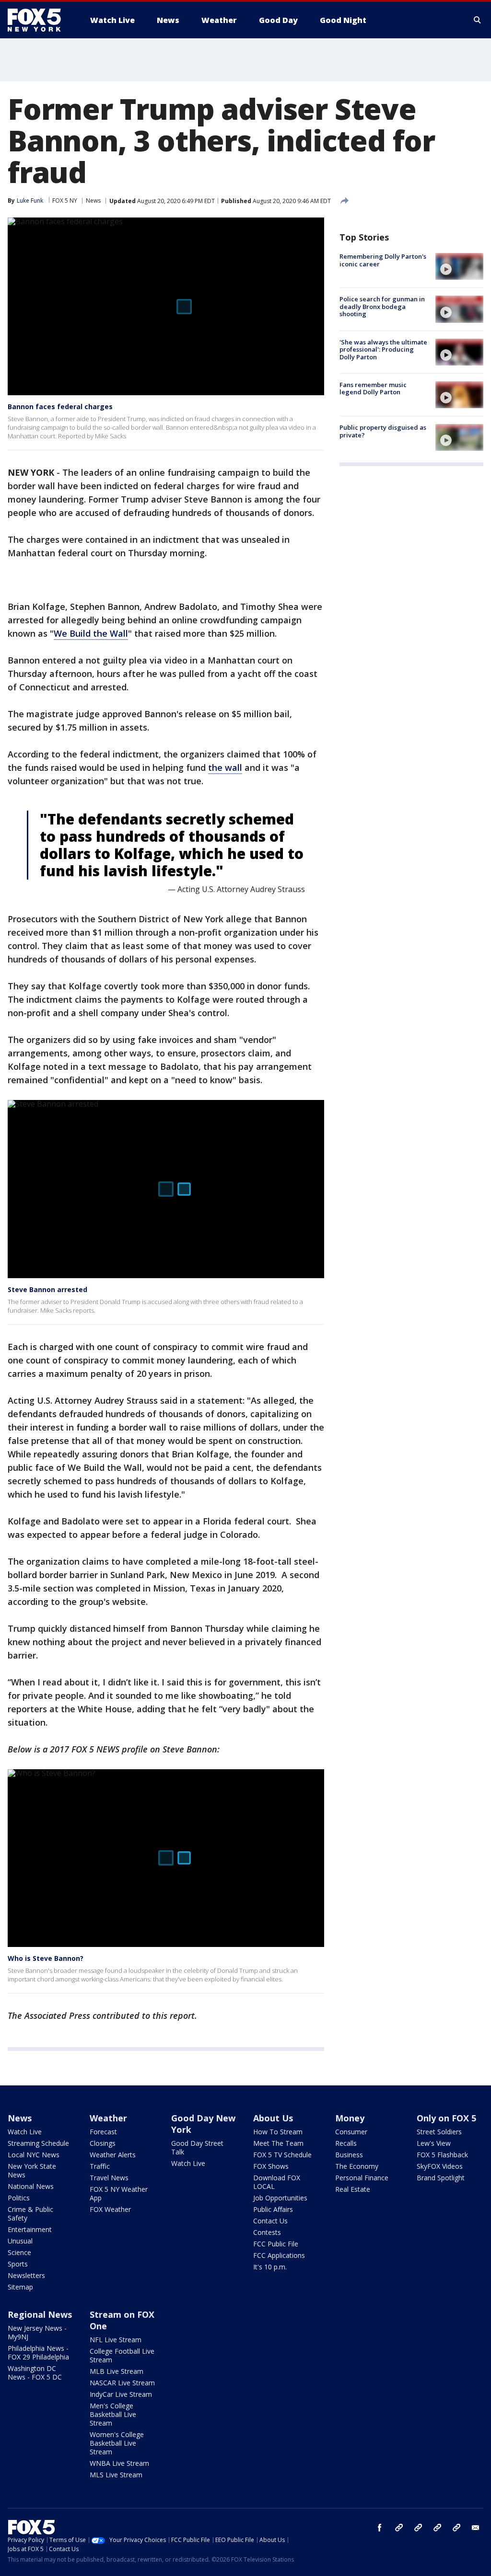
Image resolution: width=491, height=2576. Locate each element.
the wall (225, 767)
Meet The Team (278, 2143)
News (93, 200)
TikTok (418, 2528)
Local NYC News (34, 2155)
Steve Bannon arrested (47, 1289)
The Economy (357, 2166)
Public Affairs (273, 2209)
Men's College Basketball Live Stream (113, 2414)
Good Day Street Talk (197, 2147)
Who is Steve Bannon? (46, 1958)
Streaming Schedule (38, 2143)
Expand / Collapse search (478, 20)
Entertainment (30, 2229)
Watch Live (25, 2132)
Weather (108, 2118)
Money (350, 2118)
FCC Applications (279, 2255)
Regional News (40, 2314)
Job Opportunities (280, 2198)
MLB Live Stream (117, 2371)
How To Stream (278, 2132)
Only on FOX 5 (446, 2118)
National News (31, 2186)
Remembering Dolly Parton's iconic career (383, 260)
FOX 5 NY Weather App (119, 2193)
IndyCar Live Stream (121, 2394)
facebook (380, 2528)
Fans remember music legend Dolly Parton (373, 389)
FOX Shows (271, 2166)
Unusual (20, 2241)
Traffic (100, 2166)
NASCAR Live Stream (122, 2383)
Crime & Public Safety (30, 2214)
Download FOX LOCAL (277, 2182)
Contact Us (270, 2221)
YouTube (437, 2528)
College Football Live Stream (122, 2355)
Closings (103, 2143)
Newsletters (26, 2275)
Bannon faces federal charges (60, 406)
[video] (459, 266)
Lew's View (434, 2143)
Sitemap (20, 2287)
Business (349, 2155)
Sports (18, 2264)
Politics (19, 2198)
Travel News (109, 2178)
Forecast (103, 2132)
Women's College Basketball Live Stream (117, 2443)
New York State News (32, 2170)
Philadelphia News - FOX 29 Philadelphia (38, 2353)
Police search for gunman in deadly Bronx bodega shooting (382, 306)
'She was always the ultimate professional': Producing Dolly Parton (383, 349)
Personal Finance (362, 2178)
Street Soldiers (439, 2132)
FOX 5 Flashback (442, 2155)
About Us (273, 2118)
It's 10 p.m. (270, 2267)
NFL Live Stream (116, 2340)
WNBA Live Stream (119, 2463)
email (476, 2528)
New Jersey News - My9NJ (37, 2332)
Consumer (351, 2132)
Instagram (399, 2528)
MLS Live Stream (116, 2475)
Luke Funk (30, 200)
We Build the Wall (91, 633)
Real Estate (353, 2189)
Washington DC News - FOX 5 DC (35, 2373)
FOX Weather (110, 2209)
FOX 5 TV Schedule (282, 2155)
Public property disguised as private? (383, 431)
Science (19, 2252)
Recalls (346, 2143)
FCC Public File (276, 2244)
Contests (267, 2232)
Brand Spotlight (441, 2178)
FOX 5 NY (65, 200)
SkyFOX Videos (440, 2166)
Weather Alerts (113, 2155)
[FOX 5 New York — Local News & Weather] (39, 20)
